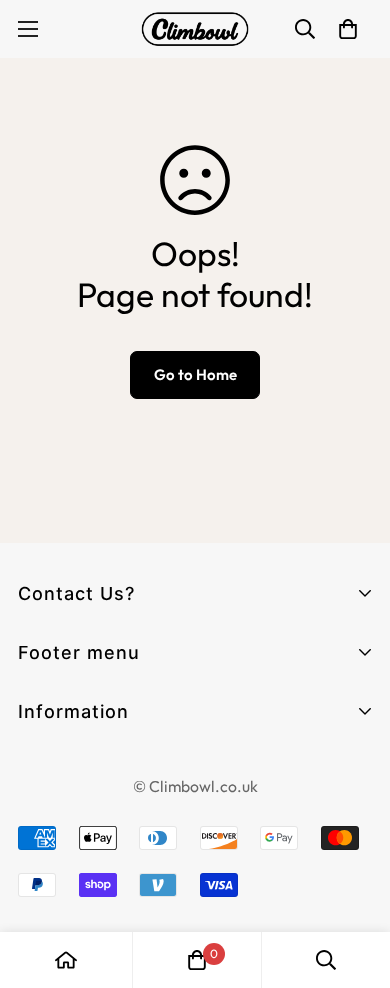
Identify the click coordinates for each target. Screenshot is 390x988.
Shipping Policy (77, 911)
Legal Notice (68, 803)
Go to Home (195, 374)
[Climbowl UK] (195, 29)
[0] (197, 960)
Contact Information (100, 767)
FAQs (40, 744)
